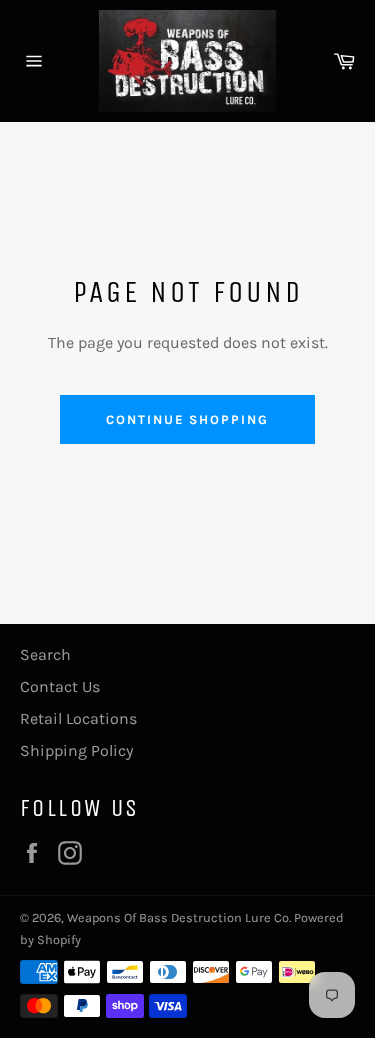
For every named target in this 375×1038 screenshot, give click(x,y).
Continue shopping (187, 419)
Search (45, 654)
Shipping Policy (76, 750)
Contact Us (60, 686)
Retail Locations (78, 718)
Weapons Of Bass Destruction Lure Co (178, 917)
